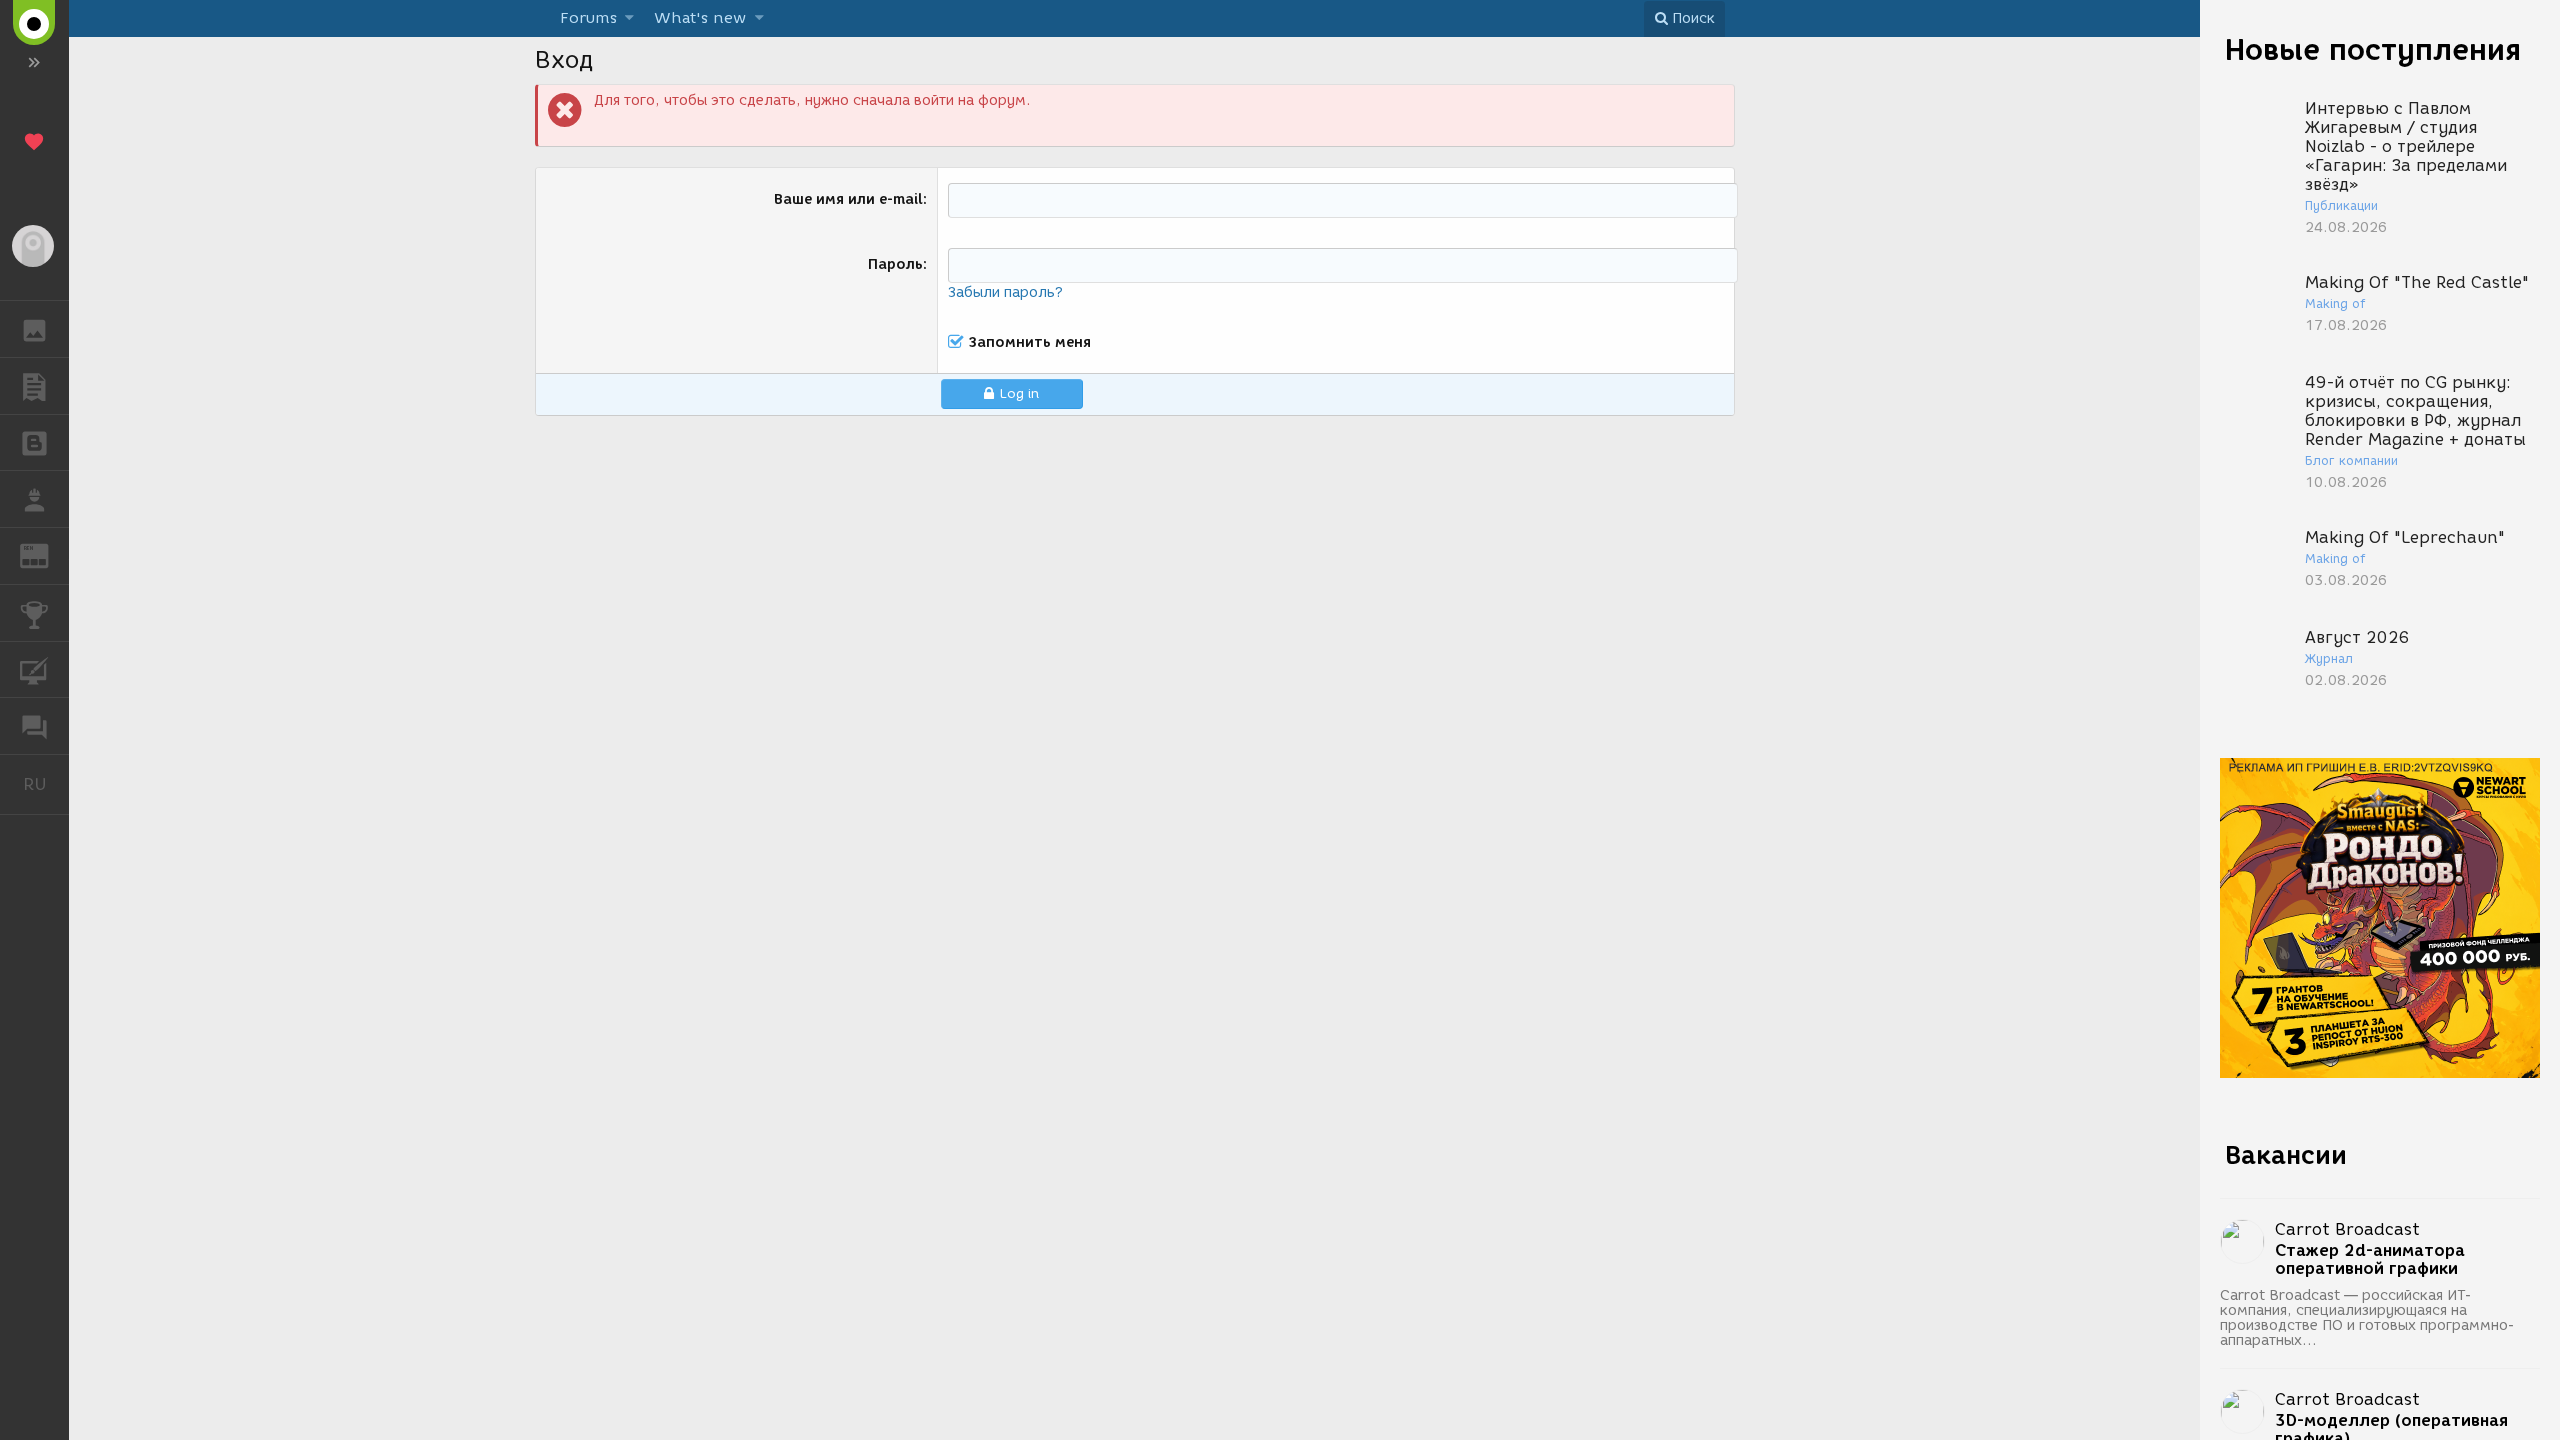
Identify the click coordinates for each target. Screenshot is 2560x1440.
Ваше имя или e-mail (848, 199)
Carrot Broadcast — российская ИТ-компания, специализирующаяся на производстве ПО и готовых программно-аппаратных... (2367, 1318)
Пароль (895, 264)
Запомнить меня (1030, 342)
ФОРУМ (34, 726)
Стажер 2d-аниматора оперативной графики (2370, 1260)
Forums (588, 18)
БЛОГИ (34, 443)
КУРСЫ (34, 670)
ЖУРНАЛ (46, 554)
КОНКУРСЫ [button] (34, 613)
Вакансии (2286, 1155)
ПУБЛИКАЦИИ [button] (34, 386)
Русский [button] (46, 784)
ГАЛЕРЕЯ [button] (34, 329)
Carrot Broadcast (2347, 1229)
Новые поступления (2373, 49)
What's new (700, 18)
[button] (629, 18)
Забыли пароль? (1005, 292)
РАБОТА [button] (34, 499)
